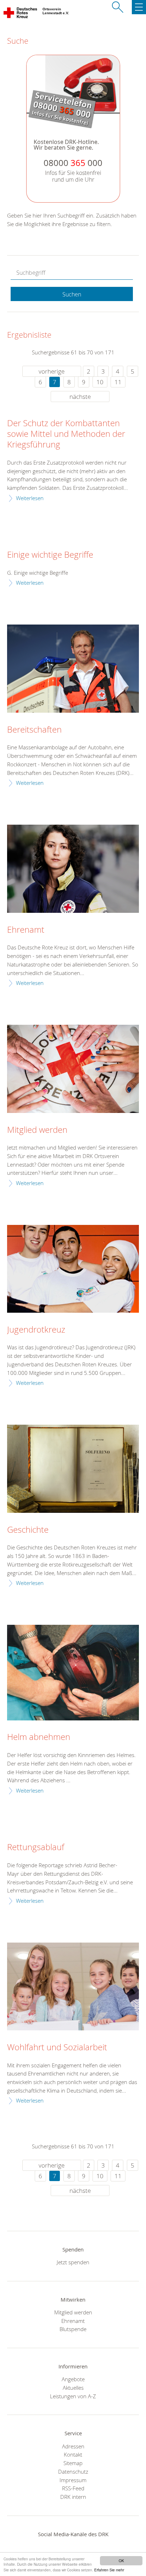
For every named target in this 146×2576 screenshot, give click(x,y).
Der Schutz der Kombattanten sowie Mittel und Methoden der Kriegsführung (66, 434)
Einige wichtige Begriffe (50, 555)
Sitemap (73, 2463)
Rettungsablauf (36, 1847)
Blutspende (73, 2329)
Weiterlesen (30, 498)
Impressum (73, 2480)
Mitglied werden (37, 1130)
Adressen (73, 2446)
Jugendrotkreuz (36, 1330)
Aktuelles (73, 2388)
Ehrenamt (26, 930)
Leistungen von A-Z (73, 2396)
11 (118, 382)
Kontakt (73, 2454)
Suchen (72, 294)
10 (100, 382)
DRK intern (73, 2497)
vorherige (52, 371)
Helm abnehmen (39, 1737)
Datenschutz (73, 2471)
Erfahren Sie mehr (109, 2570)
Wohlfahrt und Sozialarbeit (57, 2047)
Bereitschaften (34, 730)
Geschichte (28, 1530)
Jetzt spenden (73, 2262)
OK (121, 2561)
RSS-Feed (73, 2488)
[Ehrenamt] (73, 869)
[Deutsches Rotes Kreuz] (21, 14)
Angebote (73, 2379)
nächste (80, 397)
